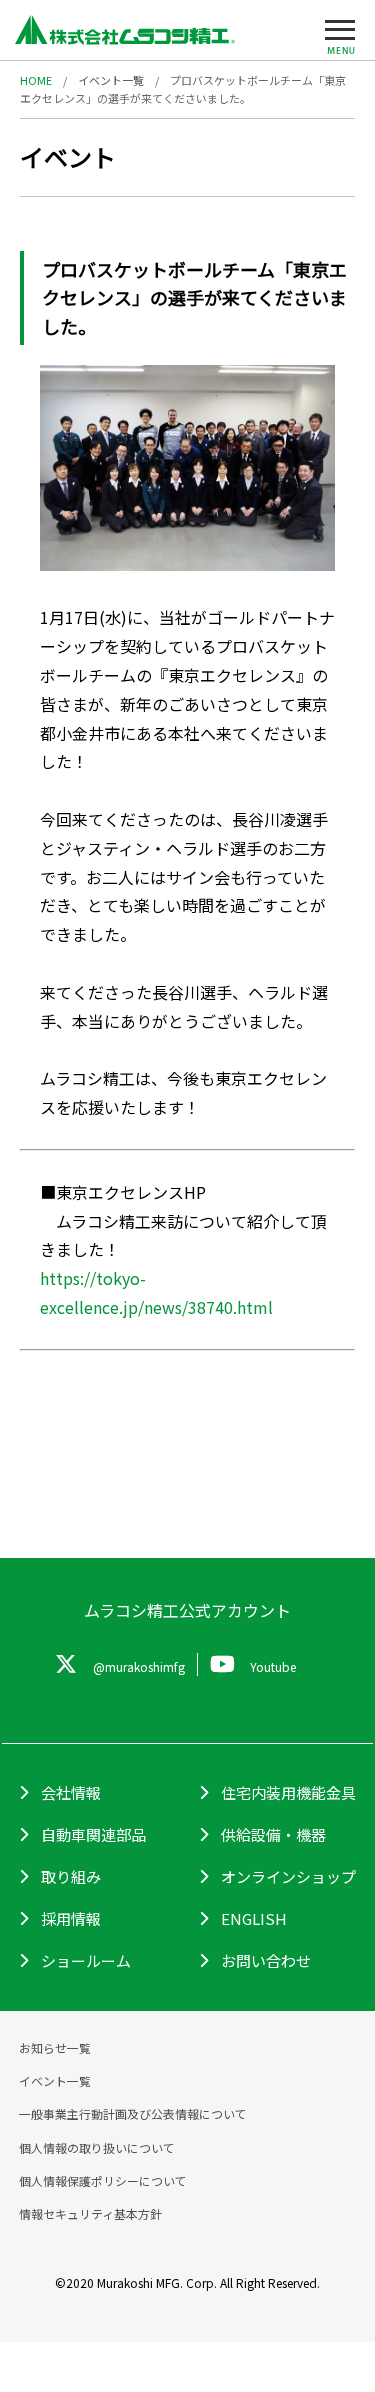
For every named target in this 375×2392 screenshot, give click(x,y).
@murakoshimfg (138, 1666)
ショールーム (86, 1960)
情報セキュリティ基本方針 (90, 2213)
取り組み (71, 1876)
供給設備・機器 (273, 1834)
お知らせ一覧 (55, 2047)
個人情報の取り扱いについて (97, 2147)
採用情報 (71, 1918)
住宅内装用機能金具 (288, 1792)
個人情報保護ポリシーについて (103, 2180)
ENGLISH (254, 1918)
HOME (36, 80)
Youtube (273, 1666)
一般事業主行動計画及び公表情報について (133, 2113)
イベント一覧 (111, 80)
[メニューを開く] (340, 35)
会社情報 (71, 1792)
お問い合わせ (266, 1960)
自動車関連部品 (93, 1834)
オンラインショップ (288, 1876)
